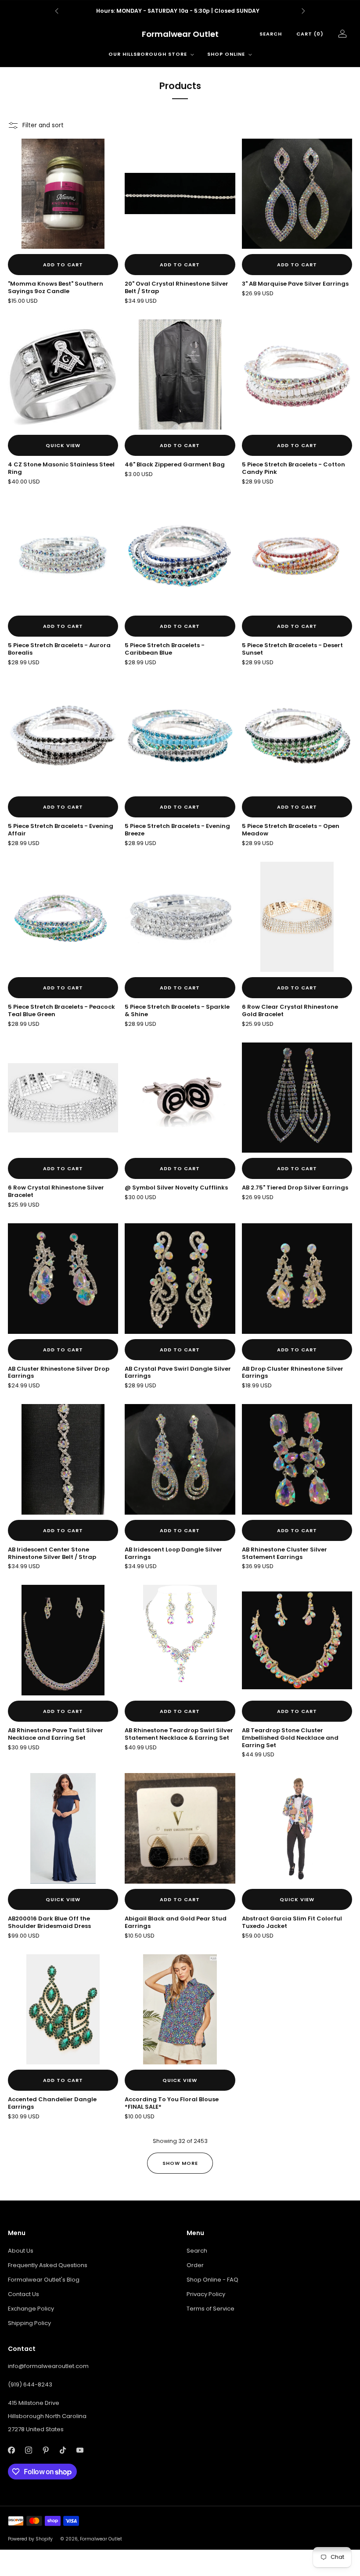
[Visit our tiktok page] (63, 2450)
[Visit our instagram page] (28, 2450)
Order (195, 2265)
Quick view (63, 445)
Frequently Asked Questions (48, 2265)
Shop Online (226, 54)
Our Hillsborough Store (148, 54)
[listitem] (180, 11)
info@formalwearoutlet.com (48, 2366)
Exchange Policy (31, 2309)
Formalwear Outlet (180, 34)
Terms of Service (211, 2309)
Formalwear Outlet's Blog (44, 2280)
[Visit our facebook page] (11, 2450)
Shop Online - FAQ (212, 2280)
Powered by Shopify (30, 2539)
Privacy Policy (206, 2294)
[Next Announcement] (303, 11)
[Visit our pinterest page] (45, 2450)
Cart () (310, 34)
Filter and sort (43, 125)
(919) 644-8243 (30, 2384)
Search (271, 34)
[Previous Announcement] (57, 11)
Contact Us (23, 2294)
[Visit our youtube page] (80, 2450)
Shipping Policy (29, 2323)
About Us (21, 2251)
